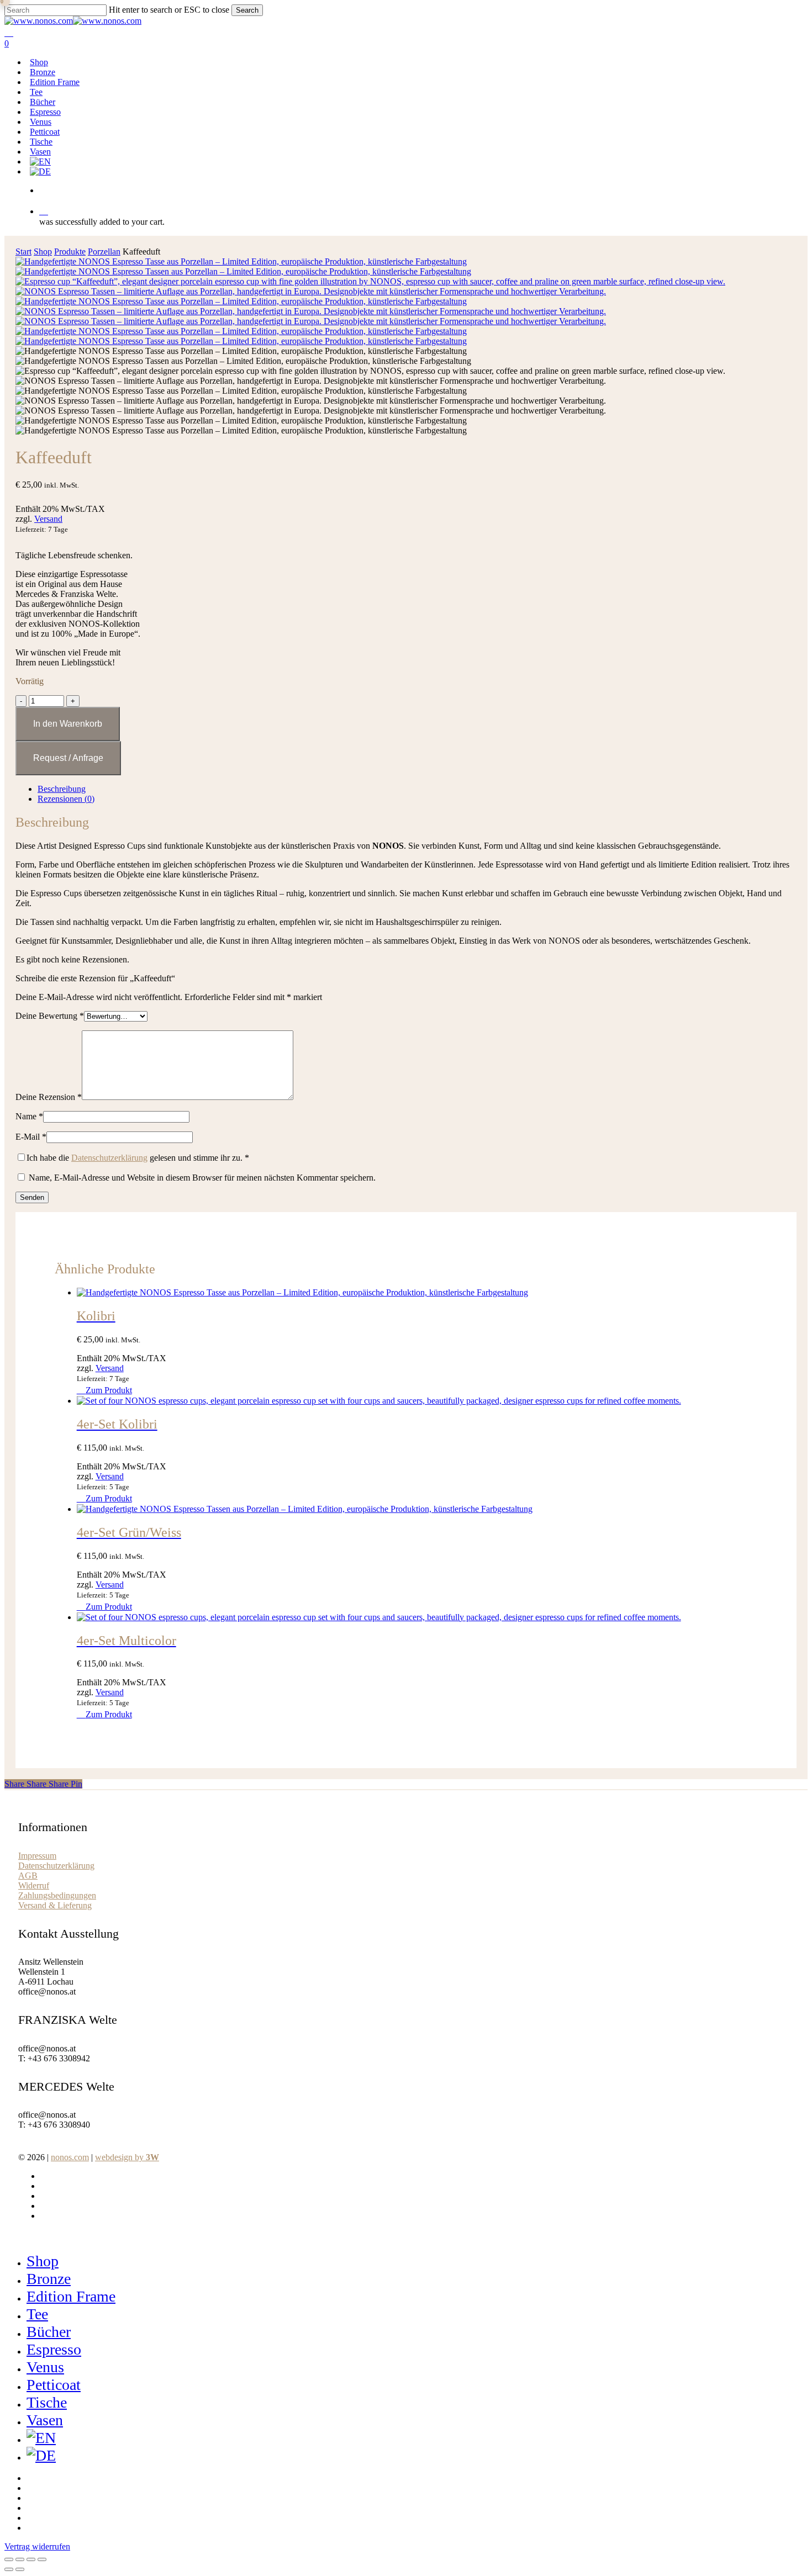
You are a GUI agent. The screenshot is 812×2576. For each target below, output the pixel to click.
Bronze (49, 2279)
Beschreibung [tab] (62, 789)
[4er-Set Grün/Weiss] (305, 1509)
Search (247, 10)
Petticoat (54, 2385)
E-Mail (31, 1137)
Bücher (49, 2332)
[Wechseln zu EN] (40, 162)
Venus (45, 2367)
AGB (28, 1876)
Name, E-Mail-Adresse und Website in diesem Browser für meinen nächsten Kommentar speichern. (202, 1178)
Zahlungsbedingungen (57, 1895)
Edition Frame (71, 2296)
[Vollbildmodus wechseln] (20, 2559)
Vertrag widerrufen (37, 2546)
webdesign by (127, 2157)
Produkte (70, 252)
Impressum (37, 1856)
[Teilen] (31, 2559)
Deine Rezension (49, 1097)
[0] (421, 211)
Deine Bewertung (50, 1016)
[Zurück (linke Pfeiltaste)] (9, 2569)
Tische (47, 2402)
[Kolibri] (302, 1292)
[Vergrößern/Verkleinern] (9, 2559)
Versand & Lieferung (55, 1905)
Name (29, 1116)
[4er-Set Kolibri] (379, 1401)
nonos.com (70, 2157)
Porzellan (104, 252)
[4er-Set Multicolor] (379, 1617)
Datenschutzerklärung (109, 1158)
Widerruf (34, 1885)
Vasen (45, 2420)
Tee (37, 2314)
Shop (43, 252)
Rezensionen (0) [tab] (66, 799)
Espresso (54, 2349)
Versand (48, 519)
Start (23, 252)
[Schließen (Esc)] (42, 2559)
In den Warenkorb (68, 724)
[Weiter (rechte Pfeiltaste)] (20, 2569)
